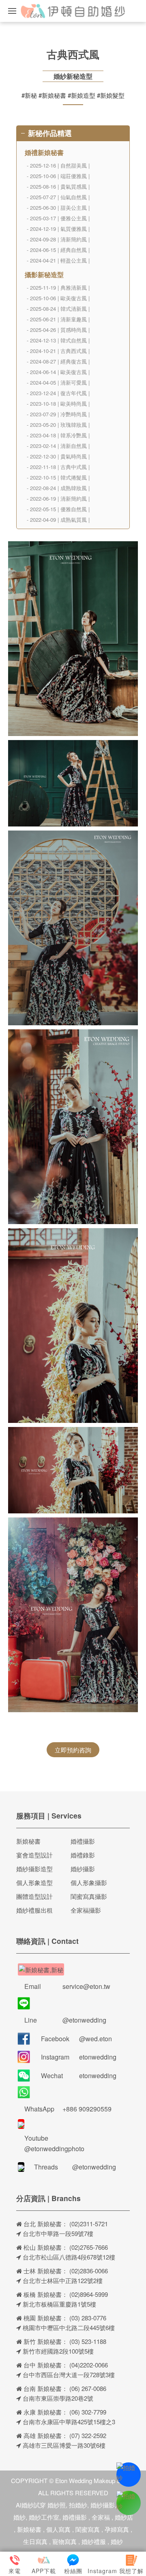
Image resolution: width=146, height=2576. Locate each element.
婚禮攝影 (83, 1841)
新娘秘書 (28, 1841)
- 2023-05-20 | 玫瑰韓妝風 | (58, 425)
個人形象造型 (34, 1882)
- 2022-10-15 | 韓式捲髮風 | (58, 477)
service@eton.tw (86, 1986)
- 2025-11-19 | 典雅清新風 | (58, 287)
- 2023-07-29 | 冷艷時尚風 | (58, 414)
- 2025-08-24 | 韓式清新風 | (58, 309)
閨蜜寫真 (88, 2529)
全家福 (101, 2517)
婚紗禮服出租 (34, 1910)
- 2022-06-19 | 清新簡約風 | (58, 498)
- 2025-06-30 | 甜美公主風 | (58, 208)
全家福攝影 (86, 1910)
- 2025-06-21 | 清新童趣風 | (58, 319)
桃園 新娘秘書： (45, 2318)
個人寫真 (58, 2529)
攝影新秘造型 (44, 274)
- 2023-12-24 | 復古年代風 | (58, 393)
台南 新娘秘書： (45, 2388)
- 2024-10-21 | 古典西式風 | (58, 351)
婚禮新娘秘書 (44, 152)
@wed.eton (96, 2039)
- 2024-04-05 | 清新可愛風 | (58, 382)
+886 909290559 (87, 2109)
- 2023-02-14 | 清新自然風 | (58, 446)
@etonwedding (84, 2020)
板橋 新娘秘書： (45, 2294)
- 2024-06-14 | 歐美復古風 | (58, 372)
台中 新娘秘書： (45, 2365)
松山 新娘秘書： (45, 2247)
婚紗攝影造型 (34, 1869)
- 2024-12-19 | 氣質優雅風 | (58, 229)
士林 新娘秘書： (45, 2271)
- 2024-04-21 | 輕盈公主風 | (58, 260)
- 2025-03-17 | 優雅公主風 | (58, 218)
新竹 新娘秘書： (45, 2341)
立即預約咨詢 (73, 1750)
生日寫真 (35, 2541)
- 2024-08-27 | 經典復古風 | (58, 361)
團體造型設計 (34, 1896)
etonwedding (98, 2057)
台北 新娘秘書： (45, 2224)
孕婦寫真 (117, 2529)
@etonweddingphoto (54, 2149)
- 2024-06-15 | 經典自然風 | (58, 250)
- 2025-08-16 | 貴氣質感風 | (58, 186)
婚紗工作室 (44, 2517)
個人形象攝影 (89, 1882)
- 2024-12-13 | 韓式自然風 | (58, 340)
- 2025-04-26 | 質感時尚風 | (58, 330)
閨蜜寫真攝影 (89, 1896)
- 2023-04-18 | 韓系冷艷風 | (58, 435)
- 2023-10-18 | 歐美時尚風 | (58, 404)
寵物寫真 (64, 2541)
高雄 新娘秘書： (45, 2435)
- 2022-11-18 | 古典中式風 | (58, 467)
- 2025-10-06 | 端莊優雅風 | (58, 176)
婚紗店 (124, 2517)
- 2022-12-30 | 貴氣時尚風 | (58, 456)
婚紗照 (57, 2505)
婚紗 (117, 2541)
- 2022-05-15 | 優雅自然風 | (58, 509)
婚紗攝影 (83, 1869)
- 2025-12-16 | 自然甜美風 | (58, 165)
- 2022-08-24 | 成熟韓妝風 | (58, 488)
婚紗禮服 (94, 2541)
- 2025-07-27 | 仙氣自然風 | (58, 197)
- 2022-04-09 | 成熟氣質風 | (58, 520)
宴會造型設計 (34, 1855)
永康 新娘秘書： (45, 2412)
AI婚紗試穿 (31, 2505)
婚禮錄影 (83, 1855)
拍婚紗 (78, 2505)
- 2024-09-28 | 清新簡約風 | (58, 239)
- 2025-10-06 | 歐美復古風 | (58, 298)
